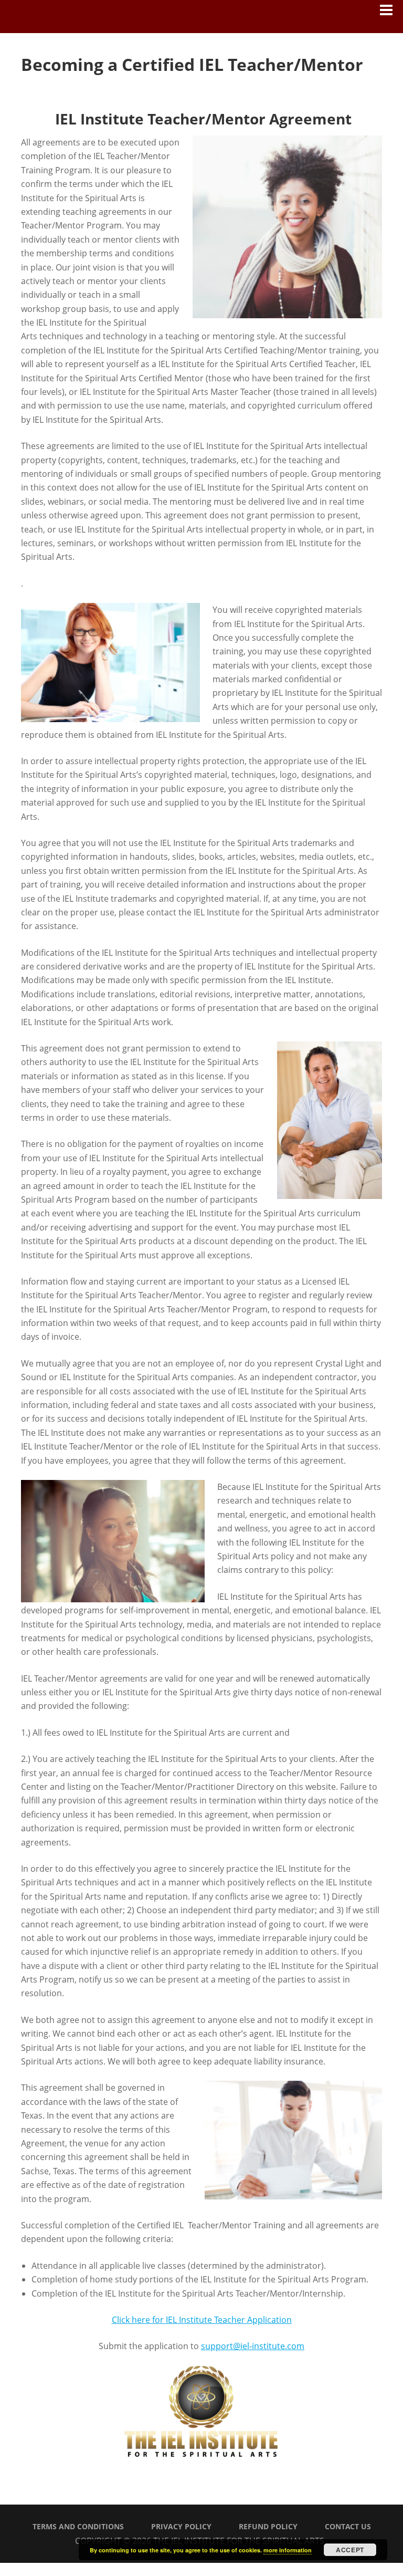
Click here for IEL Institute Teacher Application (202, 2320)
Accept (350, 2550)
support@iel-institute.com (253, 2346)
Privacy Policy (181, 2526)
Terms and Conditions (78, 2526)
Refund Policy (268, 2526)
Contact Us (348, 2526)
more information (288, 2550)
